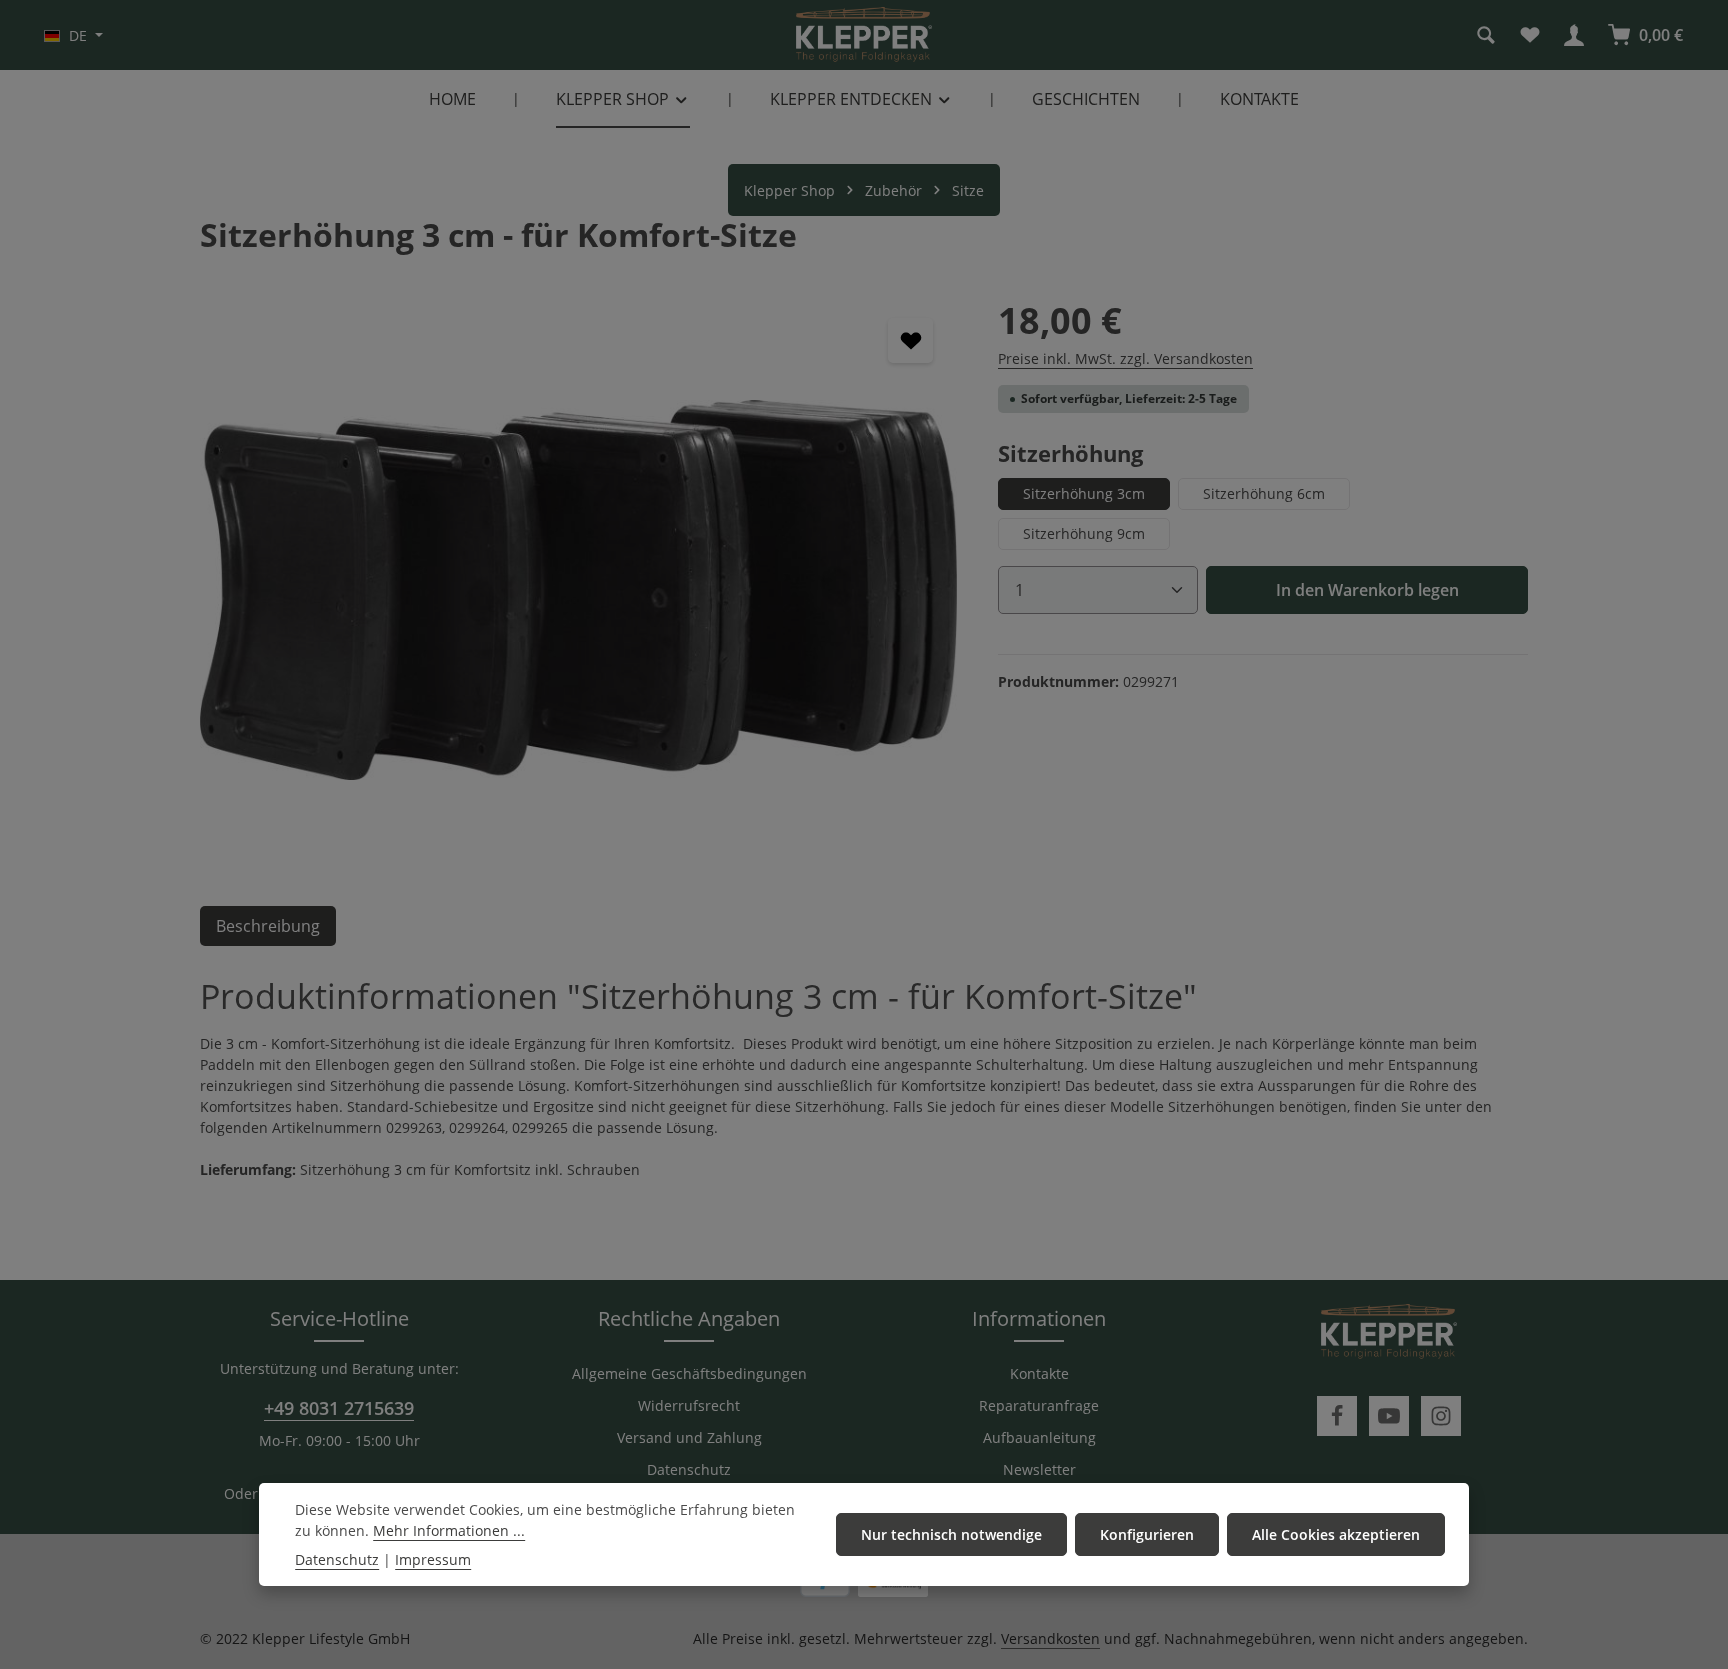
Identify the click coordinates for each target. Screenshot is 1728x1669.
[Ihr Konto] (1574, 35)
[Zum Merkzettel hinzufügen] (910, 340)
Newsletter (1039, 1469)
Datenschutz (689, 1469)
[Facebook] (1337, 1416)
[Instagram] (1441, 1416)
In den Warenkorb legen (1367, 590)
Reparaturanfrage (1039, 1405)
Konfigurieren (1147, 1534)
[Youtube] (1389, 1416)
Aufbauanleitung (1039, 1437)
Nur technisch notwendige (951, 1534)
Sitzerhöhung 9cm (1084, 533)
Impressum (433, 1559)
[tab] (268, 926)
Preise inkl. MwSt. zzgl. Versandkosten (1125, 358)
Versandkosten (1050, 1638)
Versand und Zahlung (689, 1437)
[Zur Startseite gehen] (864, 35)
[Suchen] (1486, 35)
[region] (579, 590)
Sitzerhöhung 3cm (1084, 493)
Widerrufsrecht (689, 1405)
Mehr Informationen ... (449, 1530)
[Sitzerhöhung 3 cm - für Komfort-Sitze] (578, 590)
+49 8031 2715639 (339, 1408)
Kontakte (1039, 1373)
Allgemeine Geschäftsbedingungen (689, 1373)
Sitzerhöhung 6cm (1264, 493)
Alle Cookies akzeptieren (1336, 1534)
